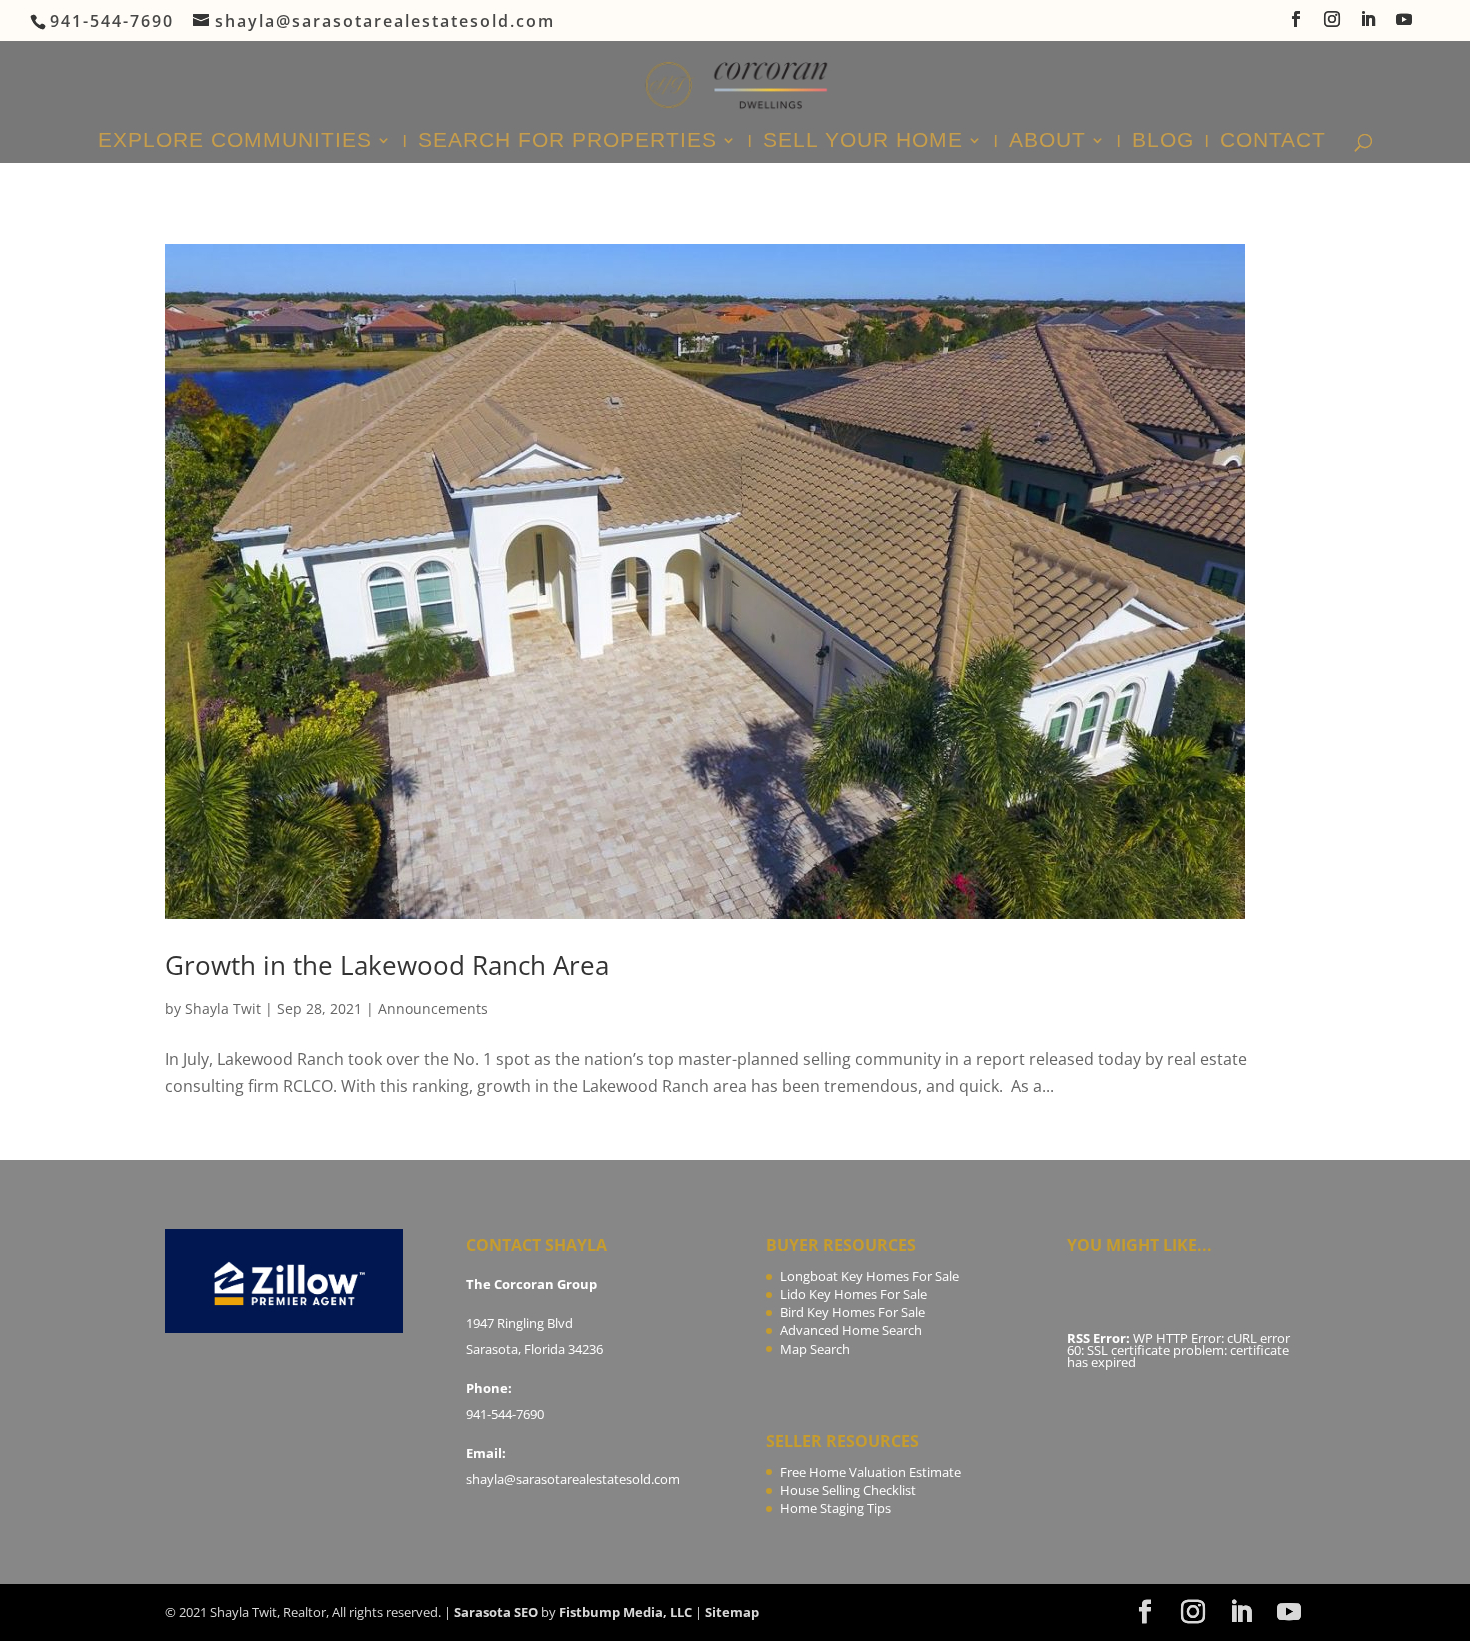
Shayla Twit (223, 1008)
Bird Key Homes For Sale (852, 1312)
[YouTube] (1405, 25)
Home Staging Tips (835, 1508)
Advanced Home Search (851, 1330)
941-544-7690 (505, 1414)
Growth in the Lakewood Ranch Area (387, 965)
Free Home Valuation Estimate (870, 1472)
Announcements (433, 1008)
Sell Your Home (863, 142)
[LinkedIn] (1369, 25)
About (1047, 142)
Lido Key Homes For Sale (853, 1294)
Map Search (815, 1349)
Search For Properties (567, 142)
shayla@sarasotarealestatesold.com (573, 1479)
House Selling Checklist (848, 1490)
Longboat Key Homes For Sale (869, 1276)
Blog (1163, 142)
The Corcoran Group (531, 1284)
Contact (1273, 142)
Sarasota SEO (496, 1612)
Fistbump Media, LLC (625, 1612)
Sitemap (732, 1612)
